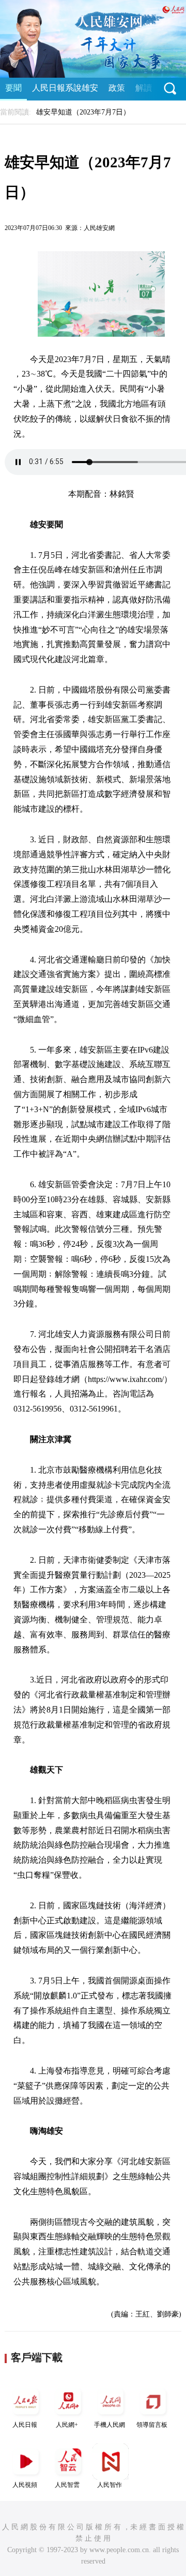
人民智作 (110, 2485)
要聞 (13, 88)
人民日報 (25, 2425)
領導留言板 (152, 2425)
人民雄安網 (99, 228)
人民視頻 (25, 2485)
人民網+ (67, 2425)
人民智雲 (67, 2485)
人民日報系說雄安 (65, 88)
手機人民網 (110, 2425)
